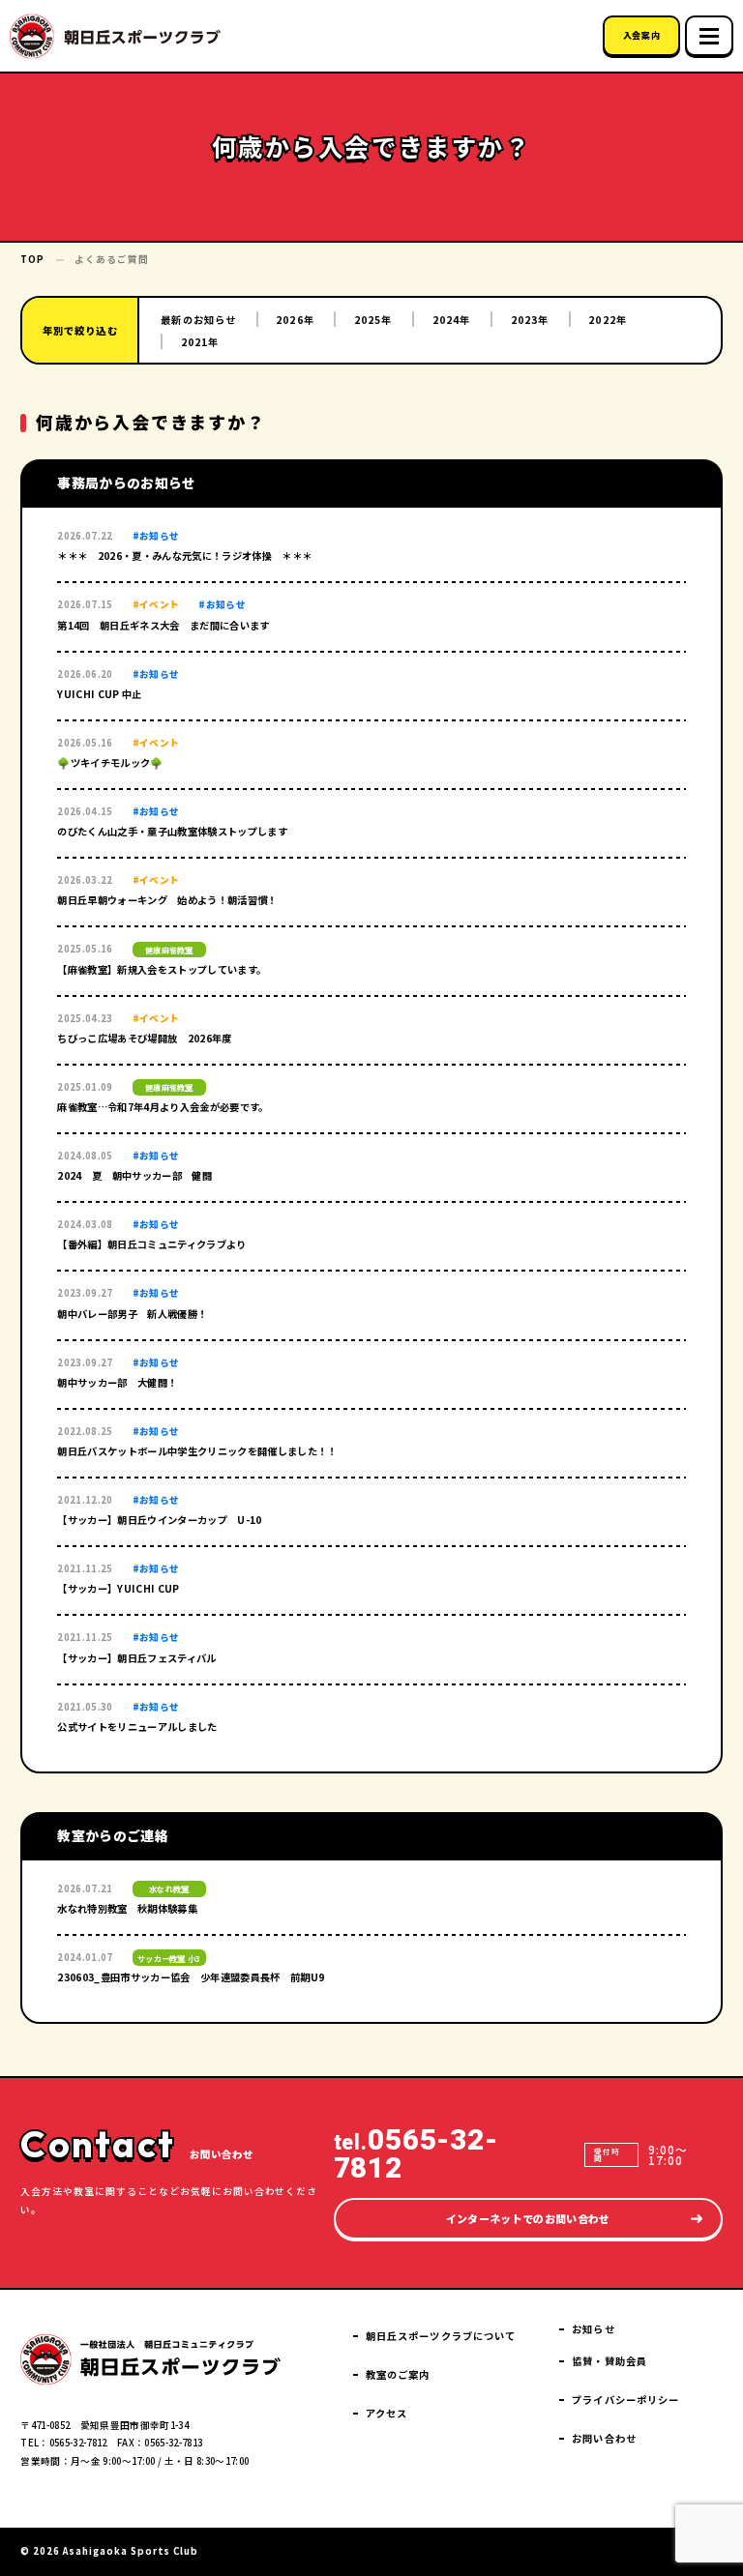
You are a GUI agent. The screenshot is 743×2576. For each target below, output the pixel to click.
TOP (32, 259)
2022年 (608, 320)
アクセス (386, 2413)
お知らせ (593, 2329)
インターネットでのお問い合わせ (528, 2218)
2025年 (373, 320)
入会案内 (641, 35)
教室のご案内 (398, 2374)
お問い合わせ (604, 2438)
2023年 (530, 320)
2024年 (452, 320)
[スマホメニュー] (709, 36)
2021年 (200, 342)
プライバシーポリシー (625, 2400)
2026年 (295, 320)
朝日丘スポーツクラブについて (441, 2336)
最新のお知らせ (198, 320)
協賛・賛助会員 (609, 2361)
